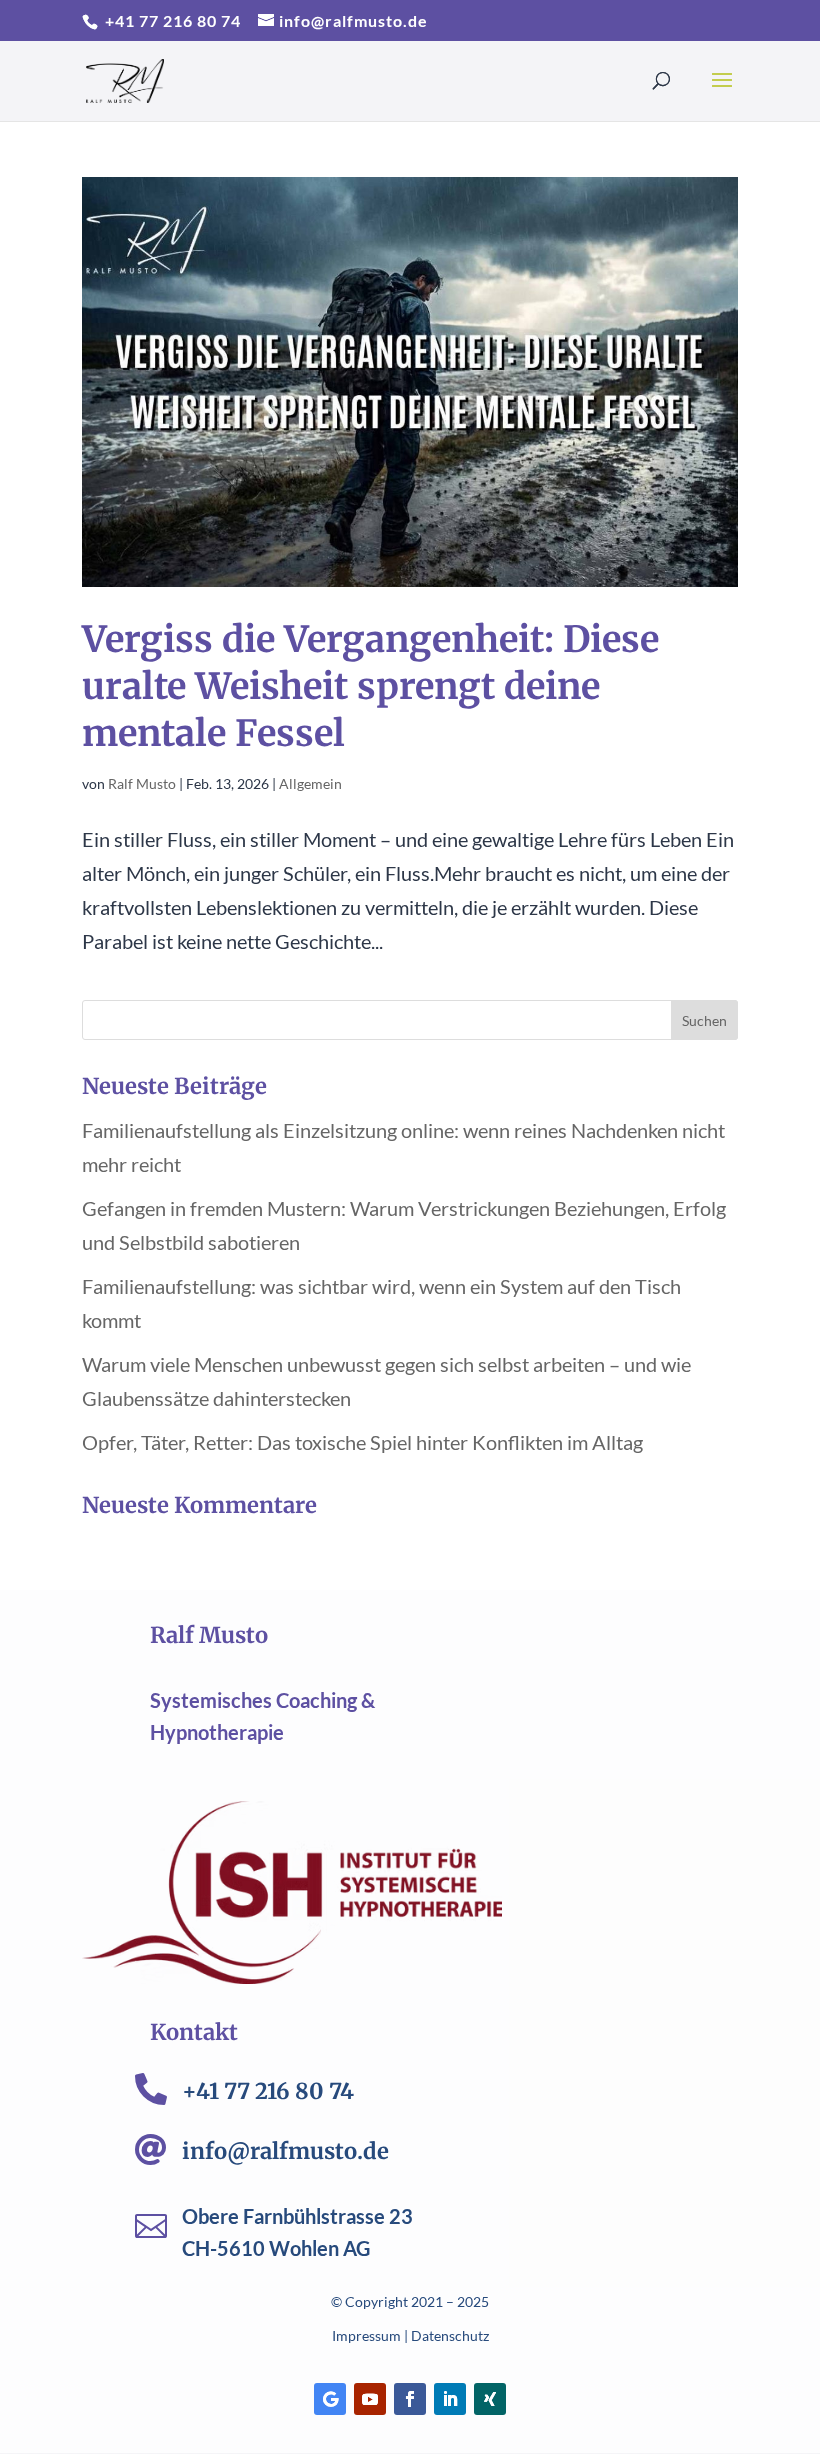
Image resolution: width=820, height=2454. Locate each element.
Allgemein (310, 783)
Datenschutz (450, 2335)
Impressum (366, 2335)
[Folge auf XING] (490, 2399)
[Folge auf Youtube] (370, 2399)
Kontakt (194, 2032)
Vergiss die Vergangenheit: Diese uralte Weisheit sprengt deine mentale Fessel (370, 686)
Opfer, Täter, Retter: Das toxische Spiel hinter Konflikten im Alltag (362, 1442)
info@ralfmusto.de (285, 2151)
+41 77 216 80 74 (171, 20)
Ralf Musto (142, 783)
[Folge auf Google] (330, 2399)
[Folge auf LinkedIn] (450, 2399)
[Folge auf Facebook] (410, 2399)
